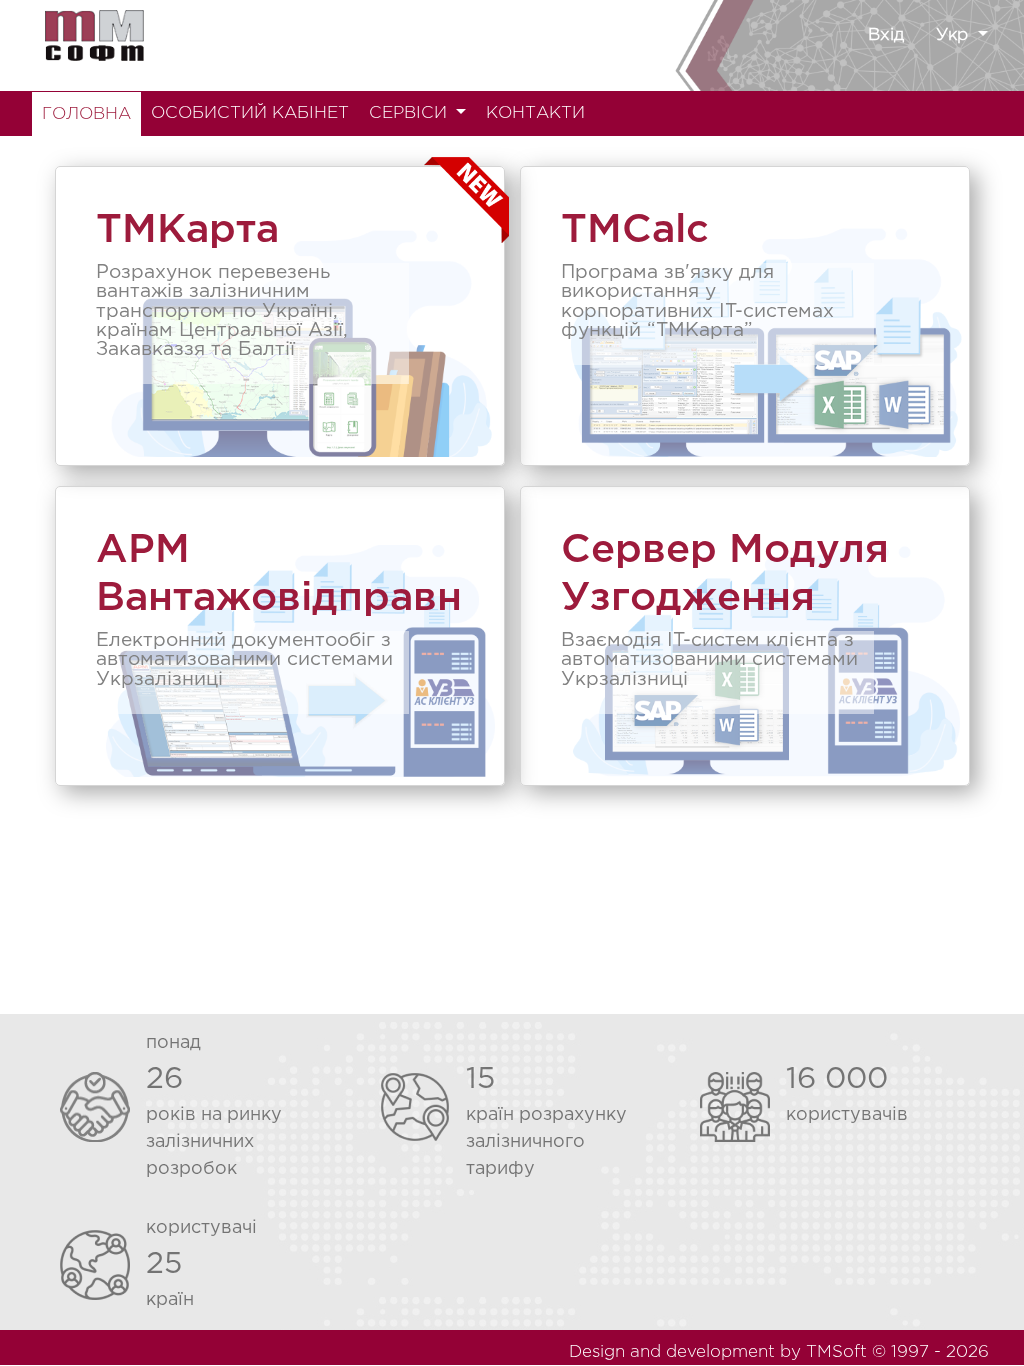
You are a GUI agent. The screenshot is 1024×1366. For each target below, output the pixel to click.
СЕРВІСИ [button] (410, 113)
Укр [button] (954, 35)
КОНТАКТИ (535, 113)
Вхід (886, 35)
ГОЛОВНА (86, 114)
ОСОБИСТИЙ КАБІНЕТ (250, 113)
